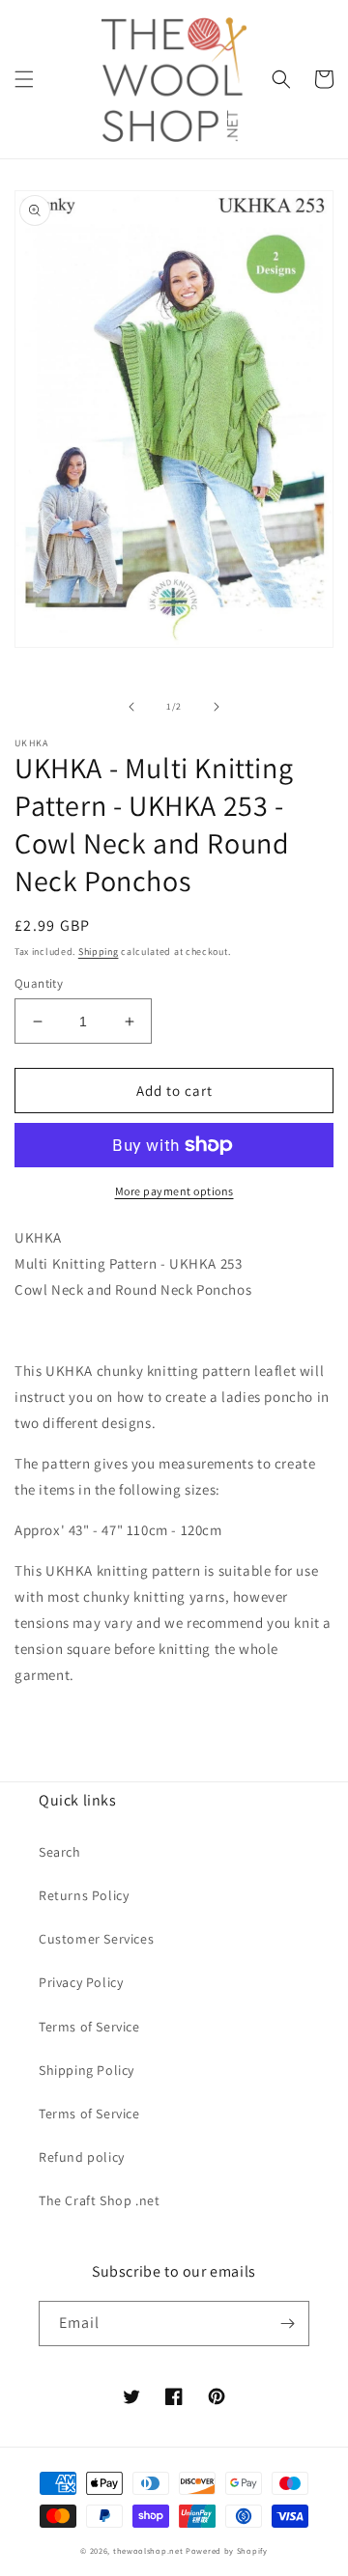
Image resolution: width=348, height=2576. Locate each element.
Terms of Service (89, 2027)
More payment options (174, 1191)
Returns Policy (84, 1895)
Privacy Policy (81, 1982)
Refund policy (82, 2157)
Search (60, 1852)
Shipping (99, 952)
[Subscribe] (287, 2324)
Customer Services (96, 1939)
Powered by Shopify (227, 2550)
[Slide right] (217, 707)
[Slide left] (131, 707)
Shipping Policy (87, 2070)
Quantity (39, 983)
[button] (24, 79)
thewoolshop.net (148, 2550)
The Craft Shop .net (99, 2200)
